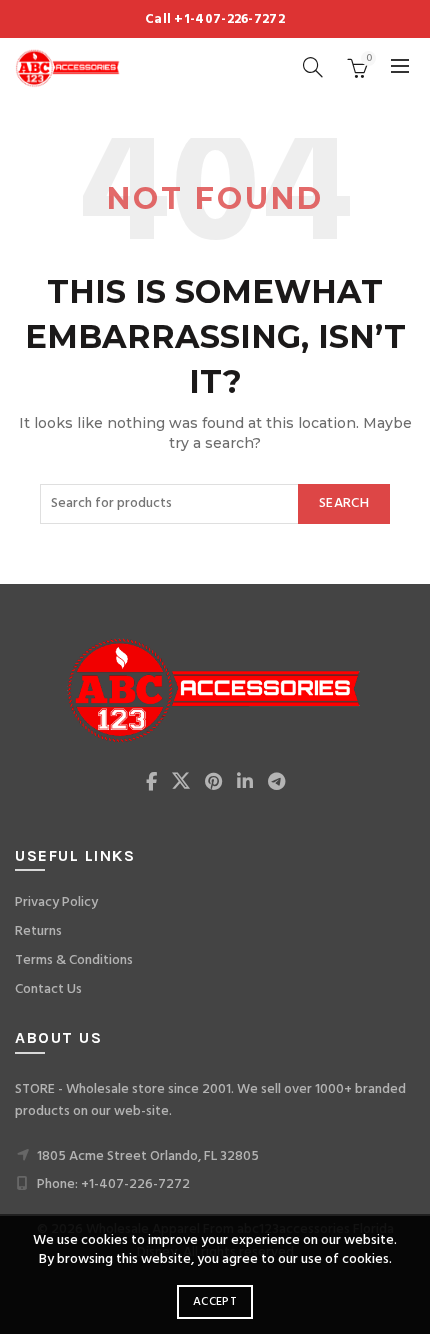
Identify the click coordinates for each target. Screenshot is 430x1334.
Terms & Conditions (74, 960)
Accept (215, 1302)
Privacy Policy (56, 902)
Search (344, 503)
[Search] (313, 67)
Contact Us (48, 989)
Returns (38, 931)
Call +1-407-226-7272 (215, 19)
